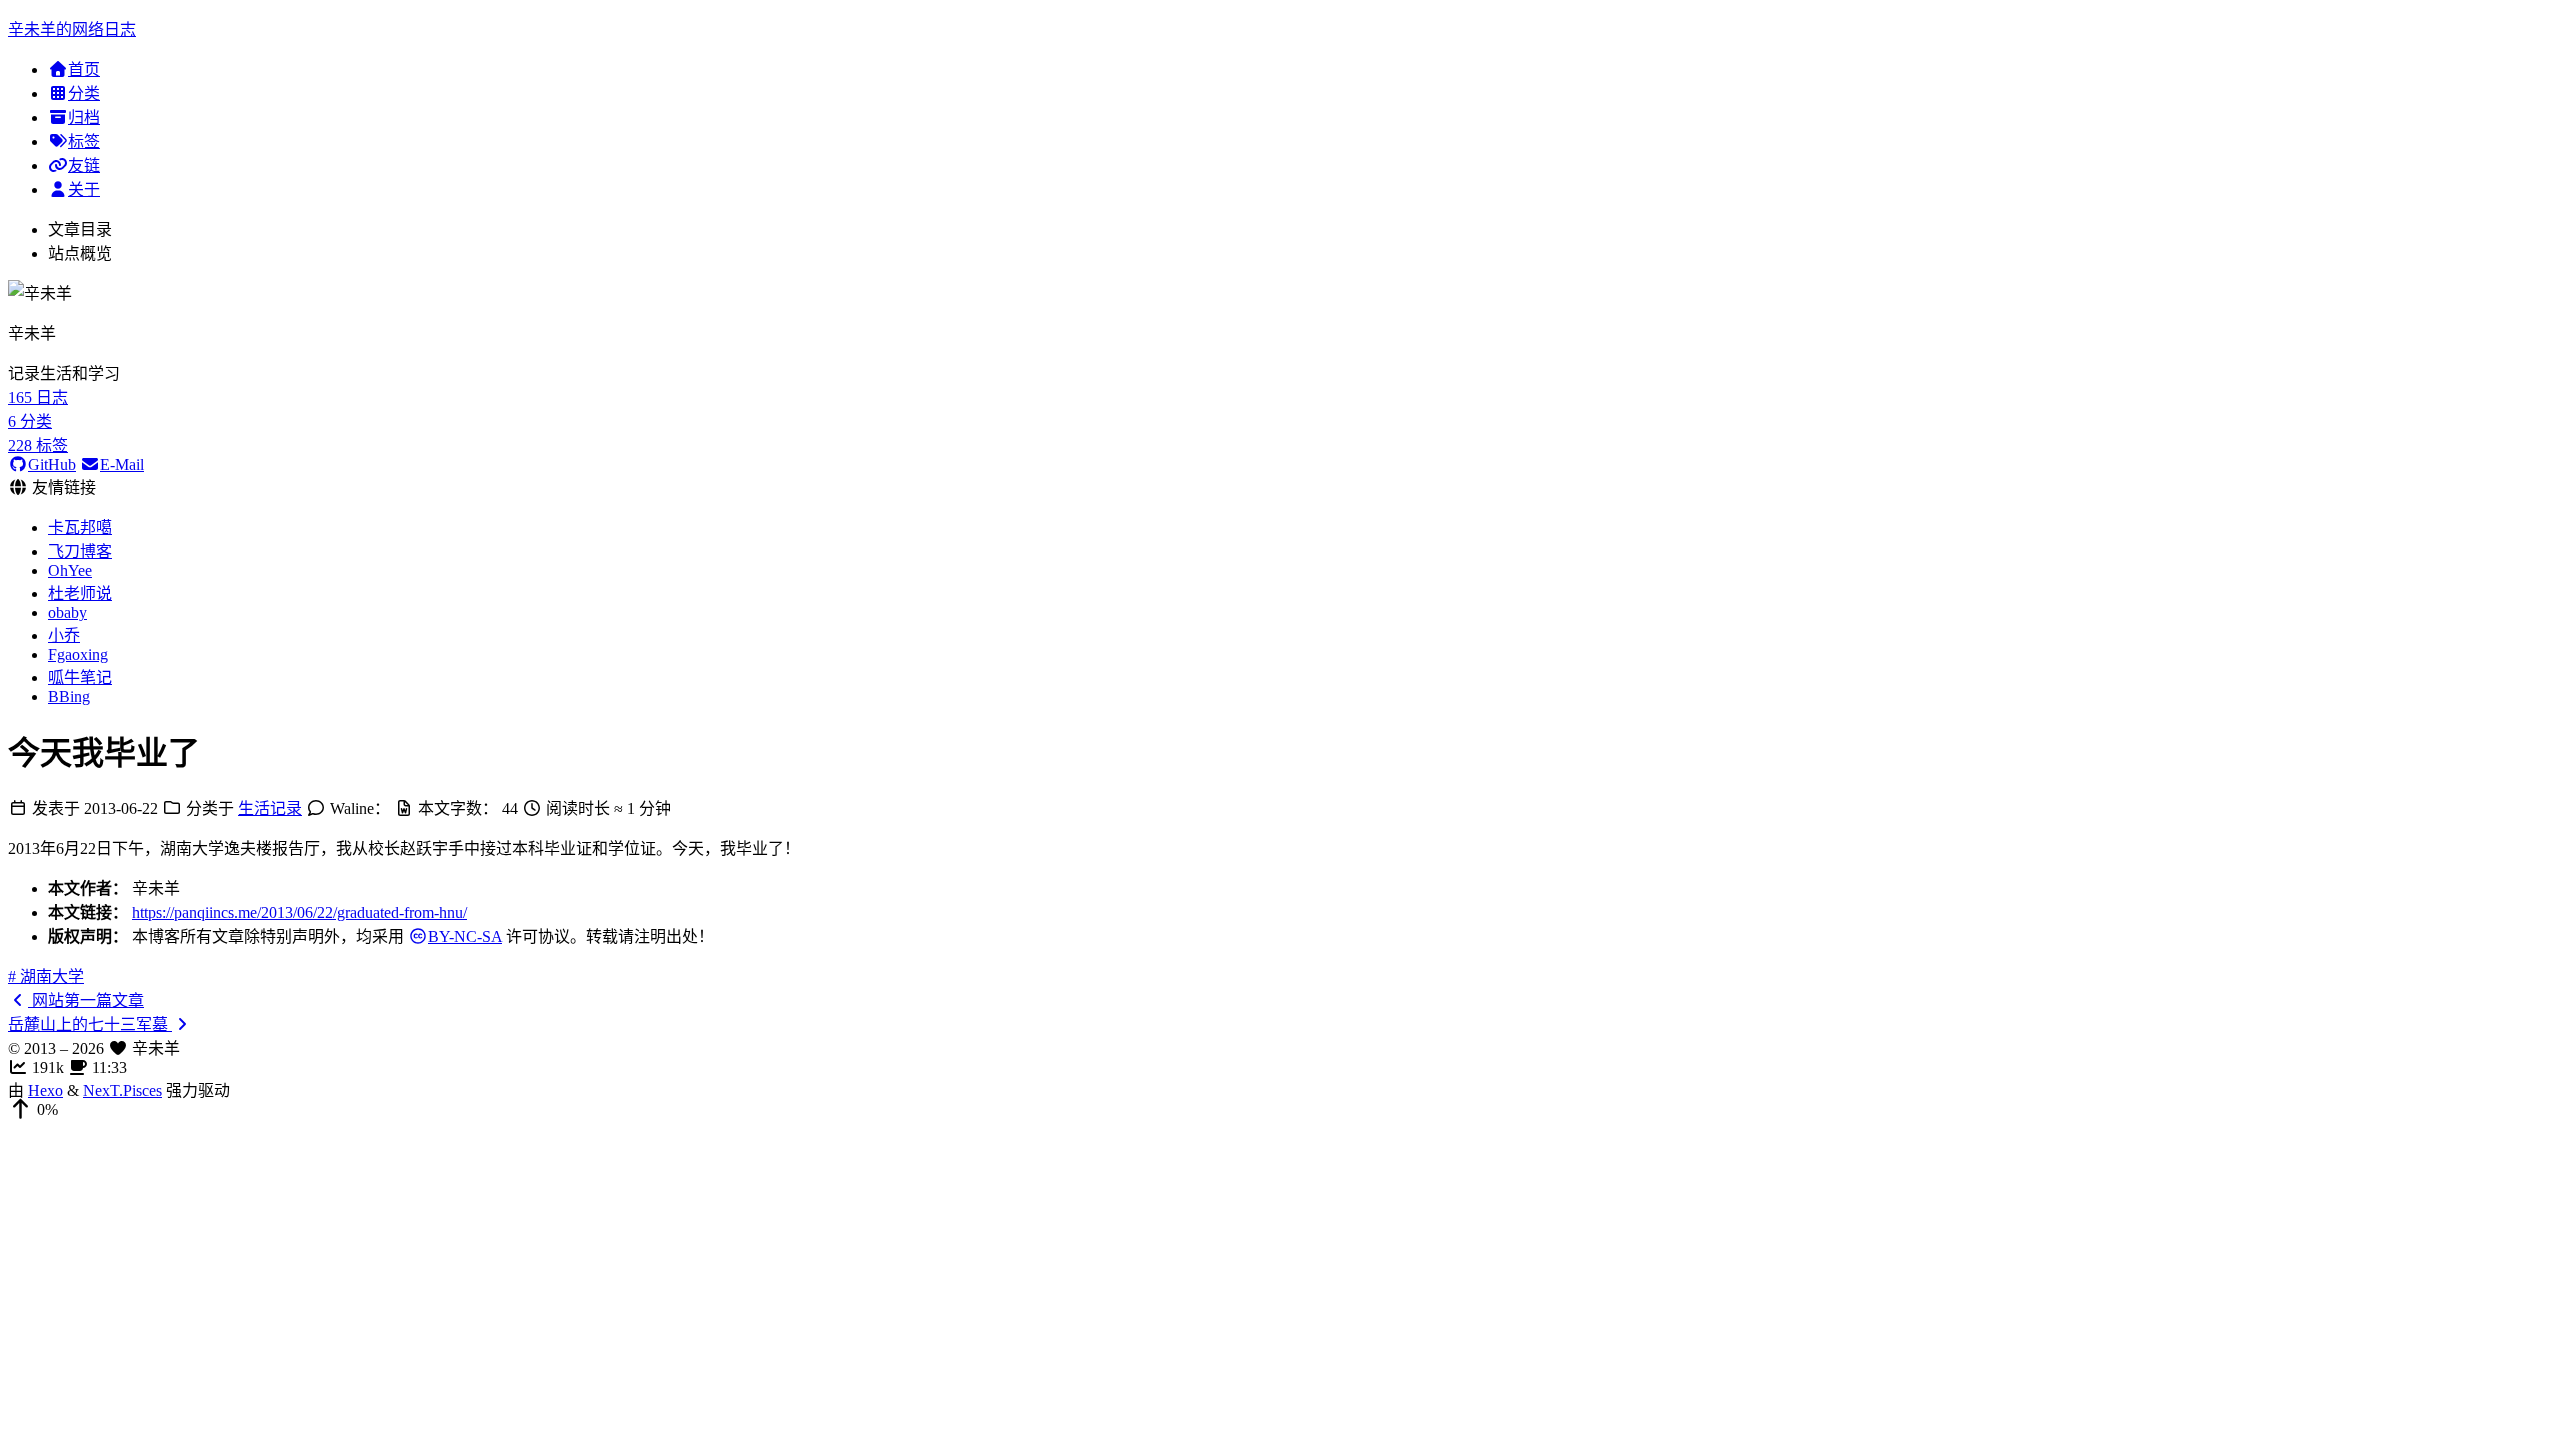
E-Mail (122, 464)
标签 (84, 141)
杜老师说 (80, 593)
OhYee (70, 570)
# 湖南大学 (46, 976)
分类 (84, 93)
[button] (1280, 1110)
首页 (84, 69)
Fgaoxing (78, 654)
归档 (84, 117)
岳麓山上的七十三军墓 (90, 1024)
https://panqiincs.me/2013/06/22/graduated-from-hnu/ (299, 912)
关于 (84, 189)
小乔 (64, 635)
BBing (69, 696)
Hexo (45, 1090)
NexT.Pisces (122, 1090)
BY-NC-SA (465, 936)
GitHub (52, 464)
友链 (84, 165)
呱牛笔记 (80, 677)
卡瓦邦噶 (80, 527)
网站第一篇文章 (86, 1000)
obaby (67, 612)
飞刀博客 (80, 551)
